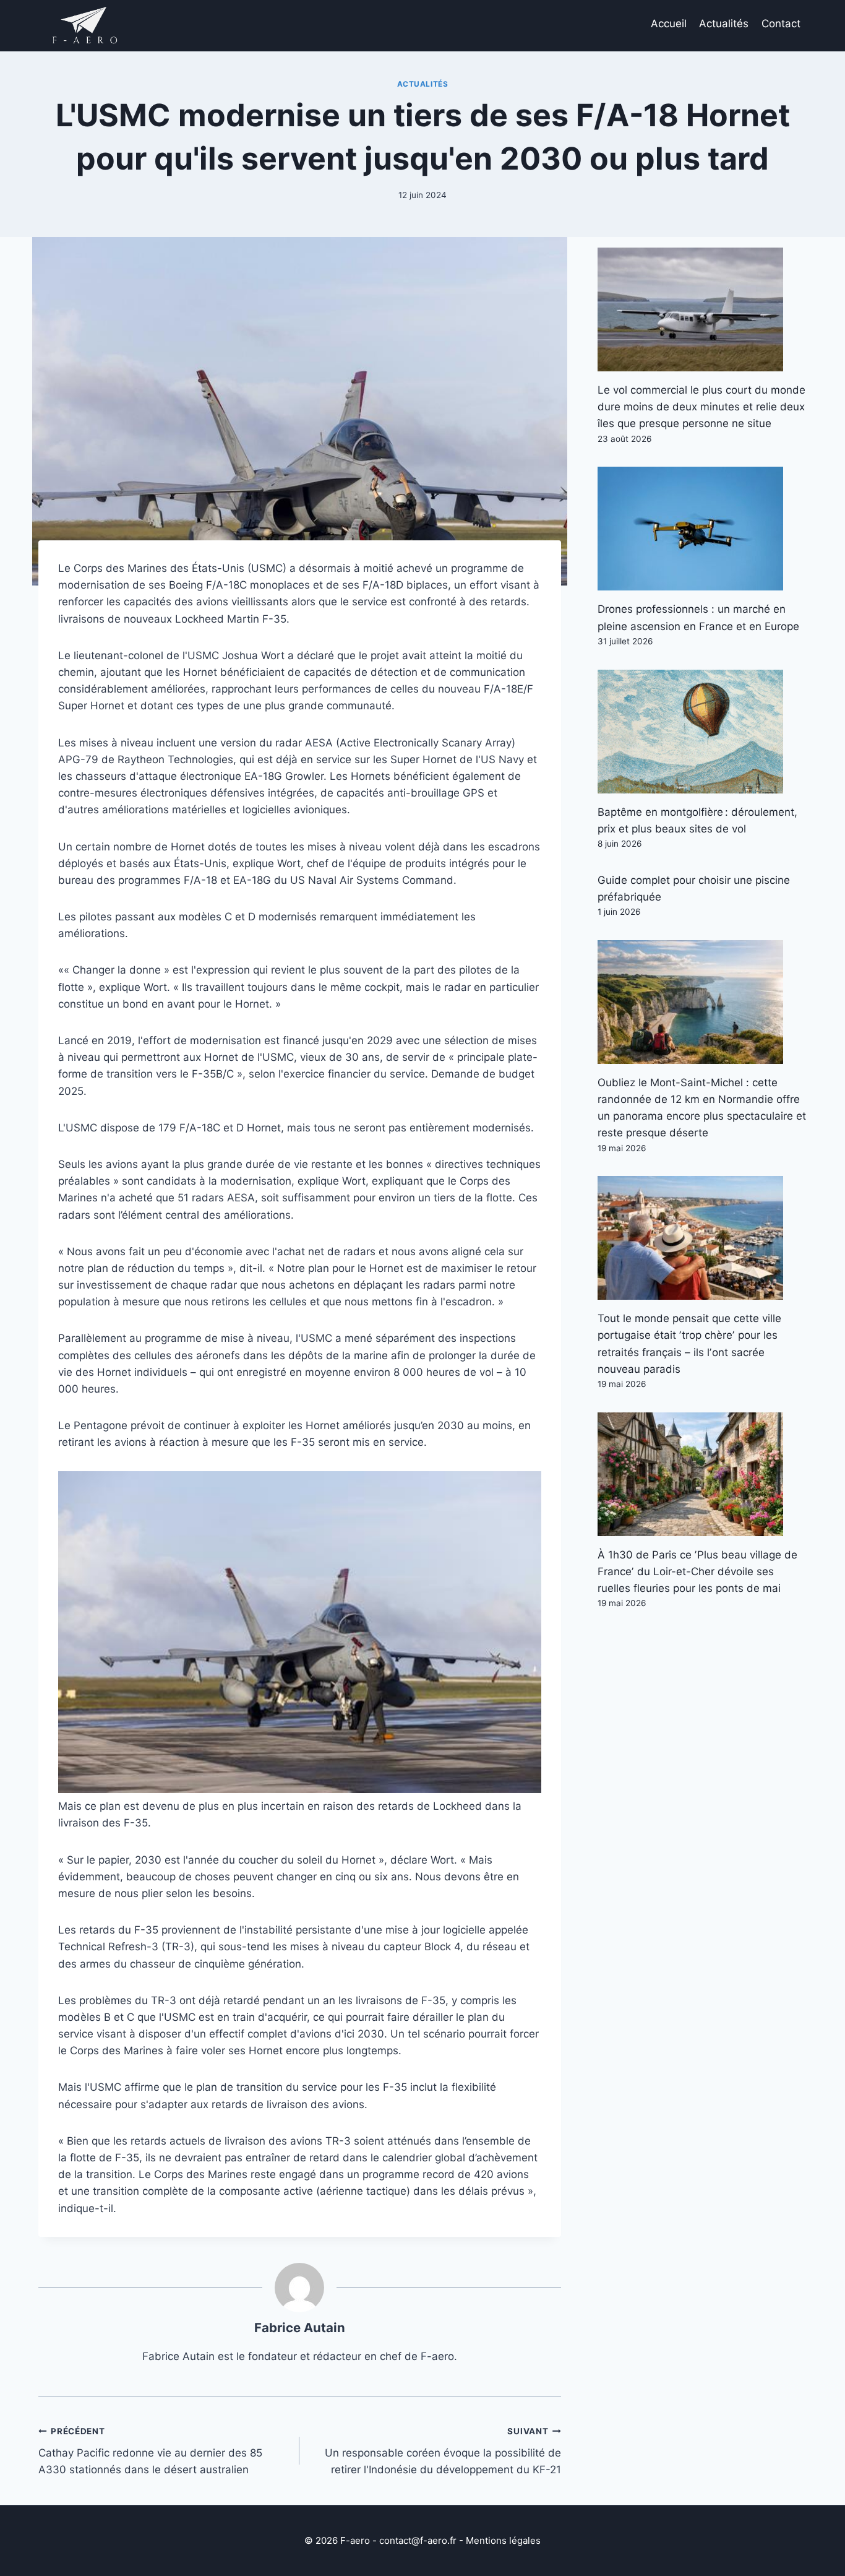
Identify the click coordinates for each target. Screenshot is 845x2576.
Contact (781, 24)
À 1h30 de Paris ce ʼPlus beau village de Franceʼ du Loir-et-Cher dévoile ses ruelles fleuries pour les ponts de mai (697, 1571)
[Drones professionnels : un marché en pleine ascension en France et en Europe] (702, 529)
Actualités (724, 24)
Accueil (669, 24)
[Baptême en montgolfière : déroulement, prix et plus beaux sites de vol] (702, 732)
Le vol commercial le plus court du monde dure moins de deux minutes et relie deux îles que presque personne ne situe (701, 407)
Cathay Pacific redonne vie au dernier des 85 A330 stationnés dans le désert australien (150, 2451)
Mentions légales (503, 2540)
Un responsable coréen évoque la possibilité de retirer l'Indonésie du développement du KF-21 (443, 2451)
